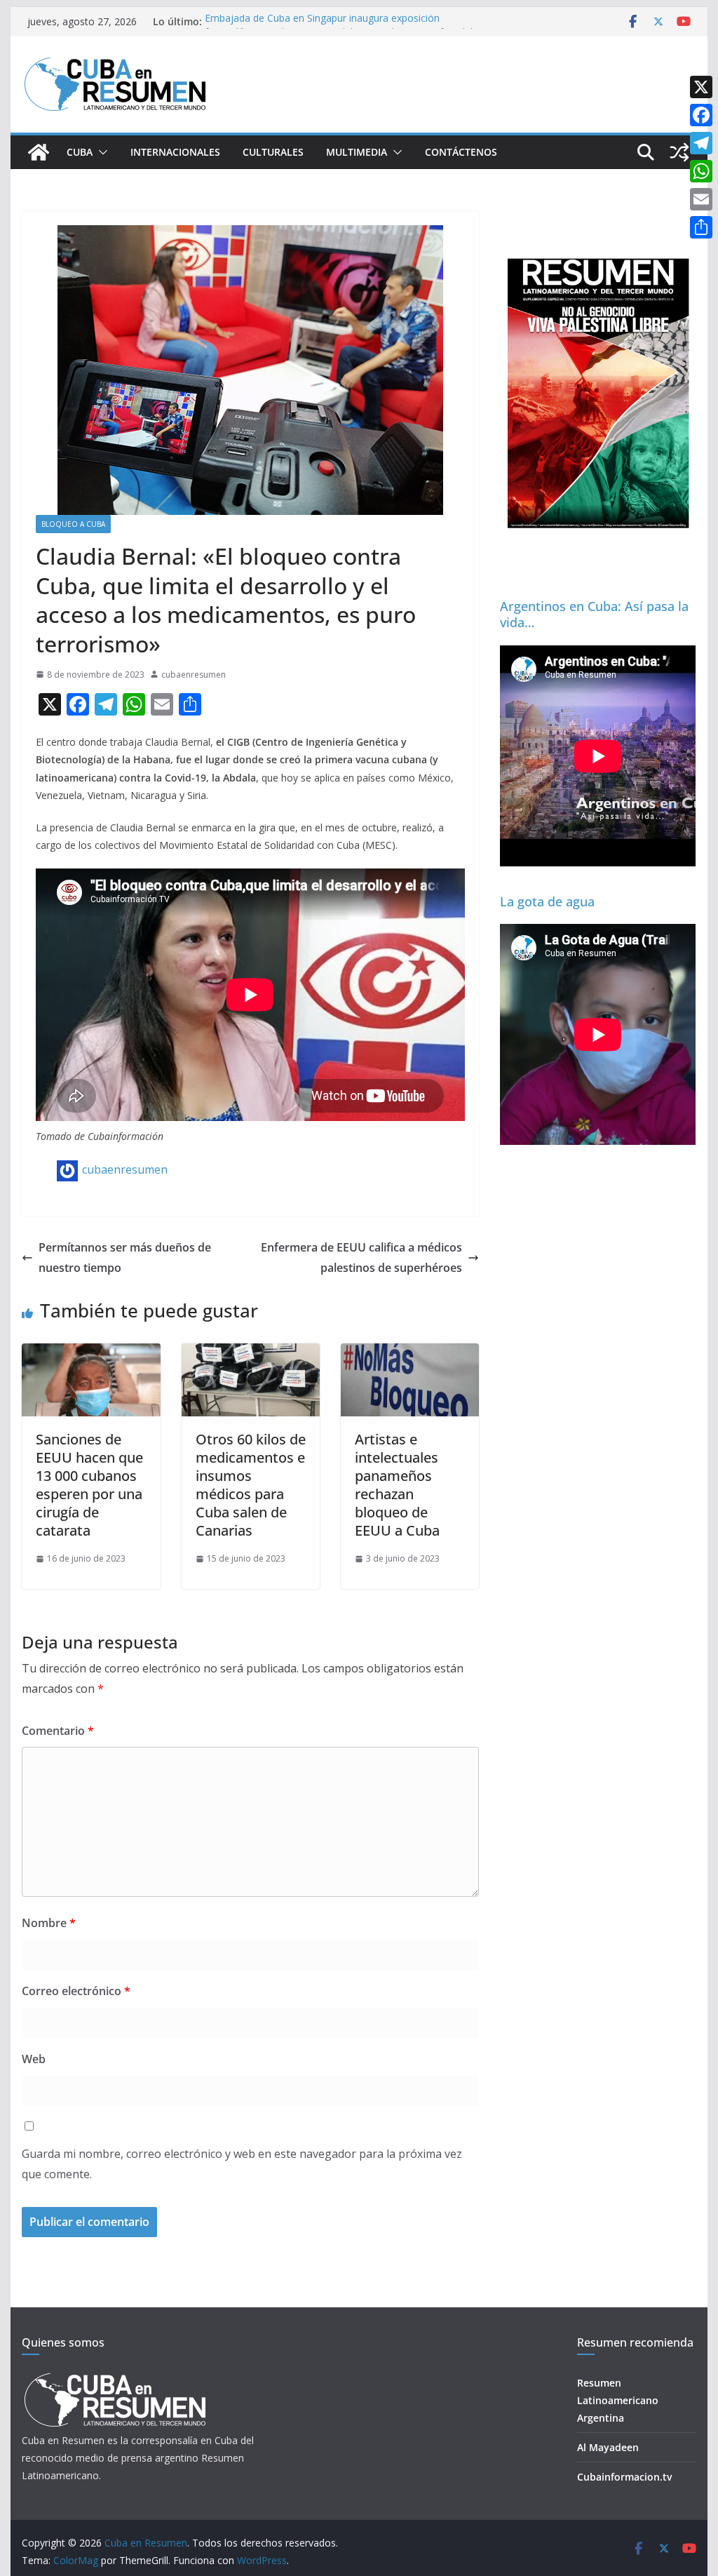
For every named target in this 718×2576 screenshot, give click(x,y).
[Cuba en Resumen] (39, 152)
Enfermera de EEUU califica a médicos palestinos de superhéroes (361, 1257)
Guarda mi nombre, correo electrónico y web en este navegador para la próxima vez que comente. (242, 2164)
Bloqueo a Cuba (73, 524)
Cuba (80, 152)
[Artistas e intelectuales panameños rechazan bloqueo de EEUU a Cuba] (410, 1353)
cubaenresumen (194, 675)
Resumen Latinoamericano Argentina (618, 2400)
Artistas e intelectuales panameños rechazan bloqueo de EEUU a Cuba (397, 1485)
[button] (100, 152)
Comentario (58, 1731)
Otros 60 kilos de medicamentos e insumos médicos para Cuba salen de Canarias (251, 1485)
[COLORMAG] (115, 2377)
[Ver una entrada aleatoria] (679, 152)
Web (34, 2059)
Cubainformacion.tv (624, 2477)
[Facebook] (701, 115)
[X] (701, 87)
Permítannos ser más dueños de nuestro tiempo (125, 1257)
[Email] (701, 199)
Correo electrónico (76, 1991)
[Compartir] (701, 227)
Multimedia (357, 152)
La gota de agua (547, 901)
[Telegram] (701, 143)
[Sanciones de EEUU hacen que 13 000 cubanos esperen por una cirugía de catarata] (91, 1353)
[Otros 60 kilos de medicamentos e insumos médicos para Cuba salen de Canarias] (251, 1353)
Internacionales (175, 152)
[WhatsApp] (701, 171)
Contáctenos (461, 152)
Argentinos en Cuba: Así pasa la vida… (594, 614)
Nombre (49, 1923)
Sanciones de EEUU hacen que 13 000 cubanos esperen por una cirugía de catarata (89, 1485)
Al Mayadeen (608, 2447)
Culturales (273, 152)
